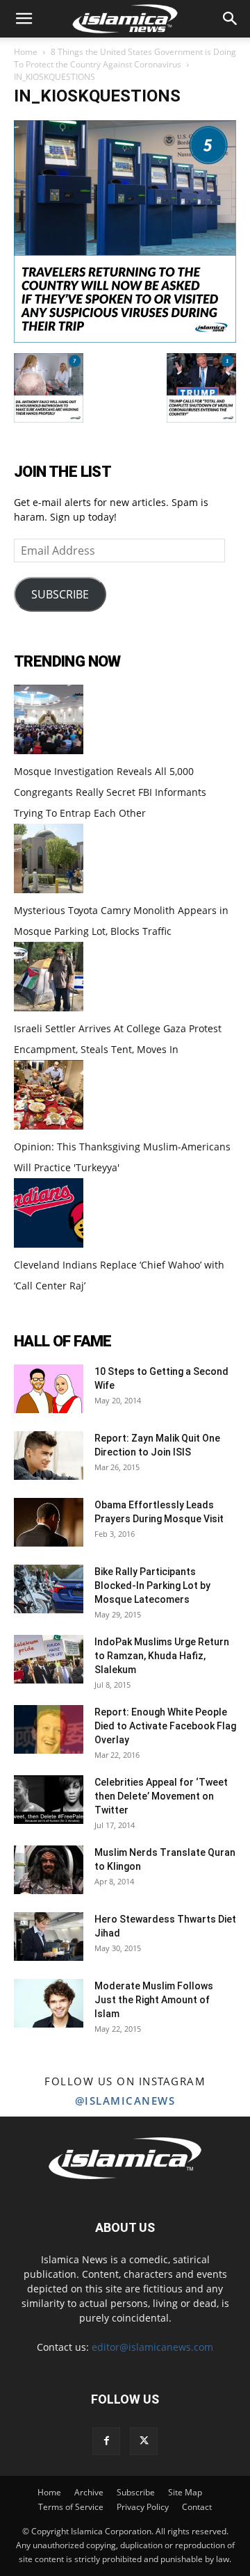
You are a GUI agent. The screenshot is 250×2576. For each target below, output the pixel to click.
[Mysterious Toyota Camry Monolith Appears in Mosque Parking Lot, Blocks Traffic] (49, 889)
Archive (89, 2492)
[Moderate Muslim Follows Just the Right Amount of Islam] (49, 2003)
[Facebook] (106, 2441)
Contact (197, 2507)
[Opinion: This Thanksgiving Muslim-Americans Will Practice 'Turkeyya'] (49, 1126)
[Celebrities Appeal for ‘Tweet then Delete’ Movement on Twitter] (49, 1800)
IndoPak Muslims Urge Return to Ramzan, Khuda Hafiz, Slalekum (162, 1656)
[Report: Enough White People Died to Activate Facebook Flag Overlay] (49, 1729)
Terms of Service (71, 2507)
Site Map (185, 2492)
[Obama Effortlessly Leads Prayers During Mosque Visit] (49, 1522)
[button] (24, 19)
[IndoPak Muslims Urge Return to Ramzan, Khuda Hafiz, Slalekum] (49, 1659)
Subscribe (136, 2492)
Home (26, 52)
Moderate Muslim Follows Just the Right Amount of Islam (154, 2000)
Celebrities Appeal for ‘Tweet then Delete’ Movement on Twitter (161, 1796)
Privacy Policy (143, 2507)
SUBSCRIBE (60, 594)
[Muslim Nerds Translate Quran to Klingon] (49, 1870)
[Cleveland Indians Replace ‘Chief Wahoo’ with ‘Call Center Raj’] (49, 1244)
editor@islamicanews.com (152, 2347)
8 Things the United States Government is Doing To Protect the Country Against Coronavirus (125, 58)
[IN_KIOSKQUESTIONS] (125, 339)
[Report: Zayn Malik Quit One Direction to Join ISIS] (49, 1456)
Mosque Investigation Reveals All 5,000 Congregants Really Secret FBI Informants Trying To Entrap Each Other (110, 792)
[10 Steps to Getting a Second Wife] (49, 1389)
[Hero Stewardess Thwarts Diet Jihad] (49, 1937)
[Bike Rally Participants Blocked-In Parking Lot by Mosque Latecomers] (49, 1589)
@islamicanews (125, 2101)
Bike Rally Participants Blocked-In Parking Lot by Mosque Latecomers (152, 1585)
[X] (144, 2441)
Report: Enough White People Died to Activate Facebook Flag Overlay (165, 1726)
